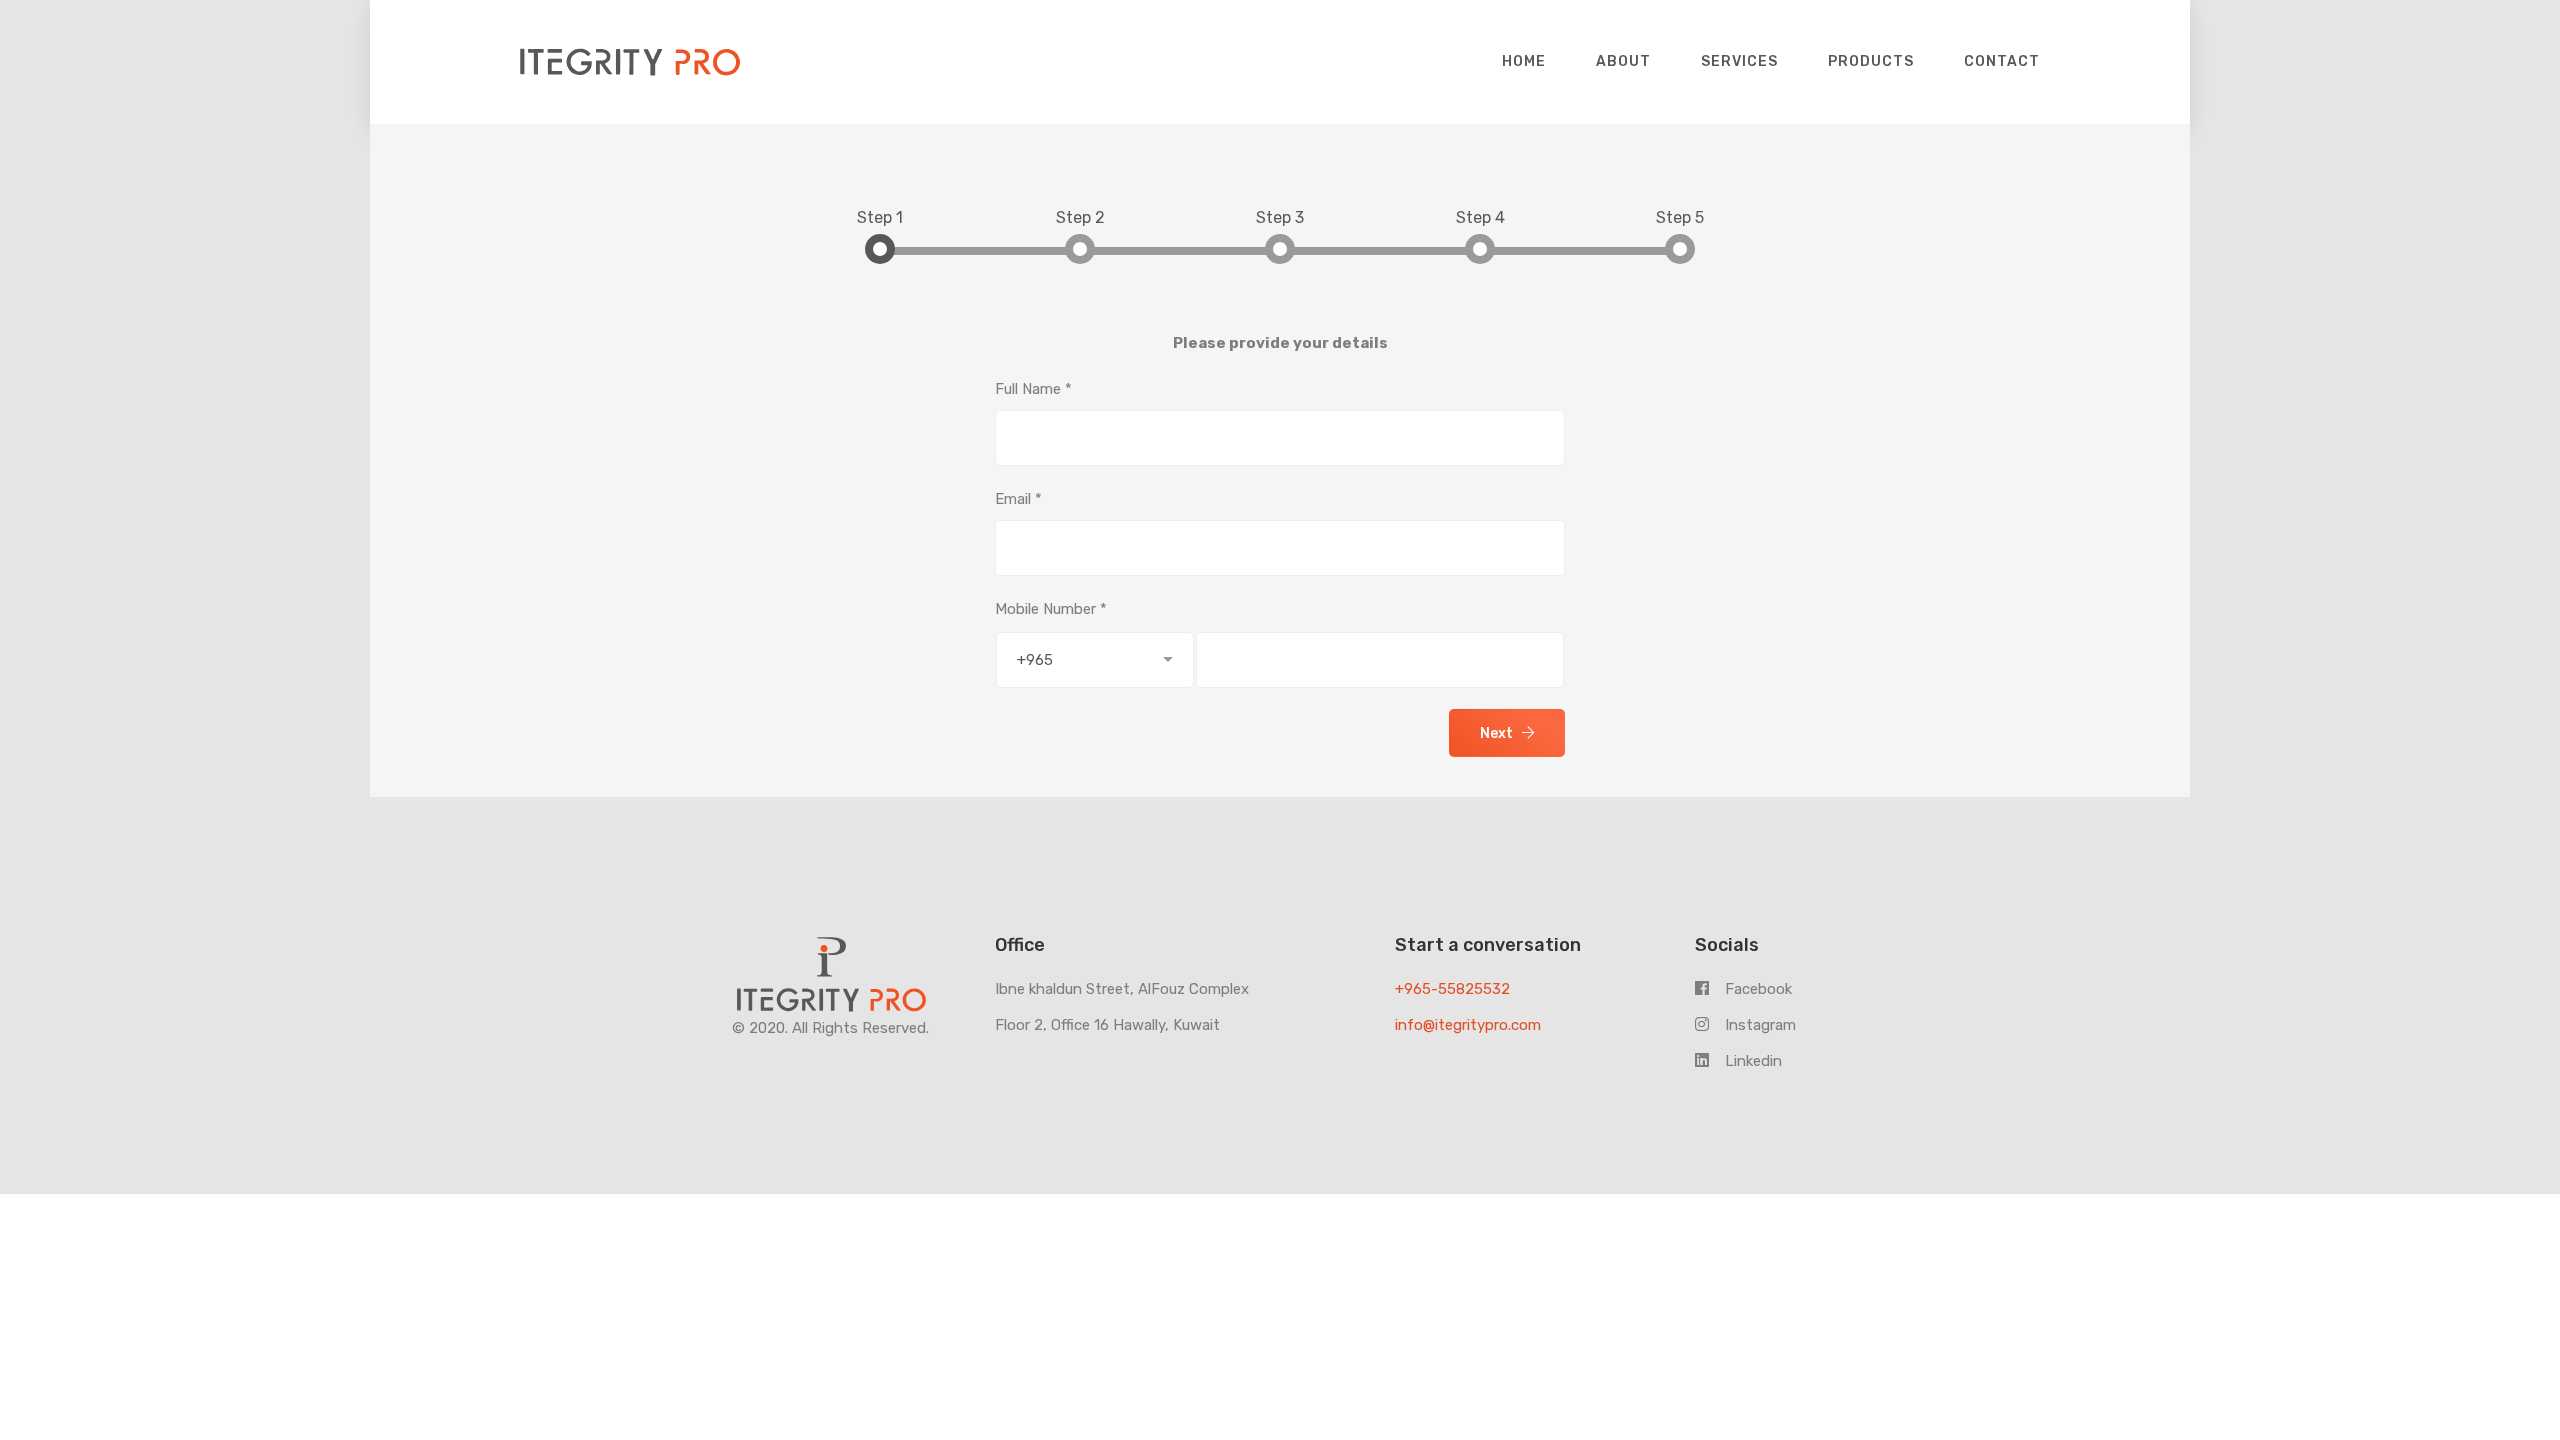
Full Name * (1033, 389)
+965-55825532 (1452, 989)
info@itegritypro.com (1468, 1025)
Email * (1018, 499)
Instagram (1758, 1025)
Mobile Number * (1051, 609)
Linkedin (1751, 1061)
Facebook (1756, 989)
